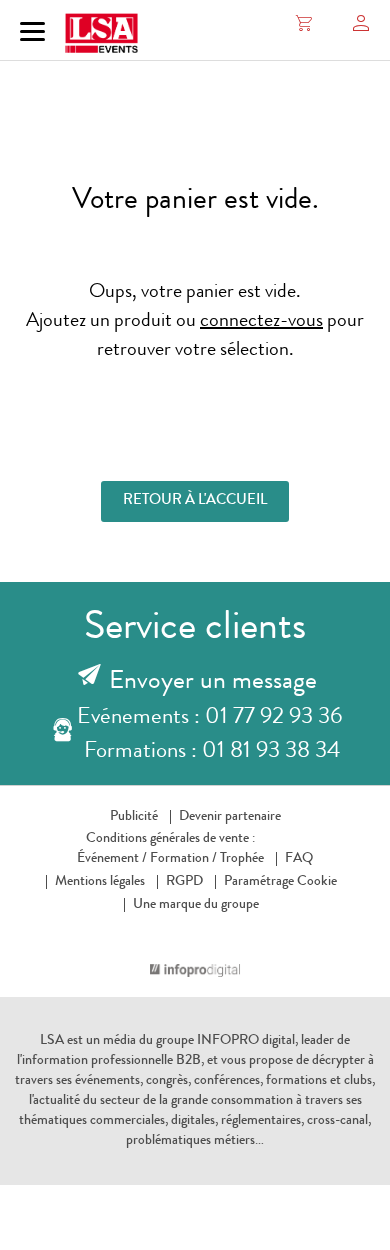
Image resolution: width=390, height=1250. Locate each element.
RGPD (184, 882)
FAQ (299, 859)
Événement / (112, 859)
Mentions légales (100, 882)
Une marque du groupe (196, 905)
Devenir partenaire (230, 817)
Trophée (242, 859)
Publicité (134, 817)
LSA (52, 1041)
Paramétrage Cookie (280, 882)
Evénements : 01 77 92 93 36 (209, 718)
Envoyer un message (213, 683)
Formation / (183, 859)
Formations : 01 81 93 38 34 (212, 752)
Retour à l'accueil (195, 501)
